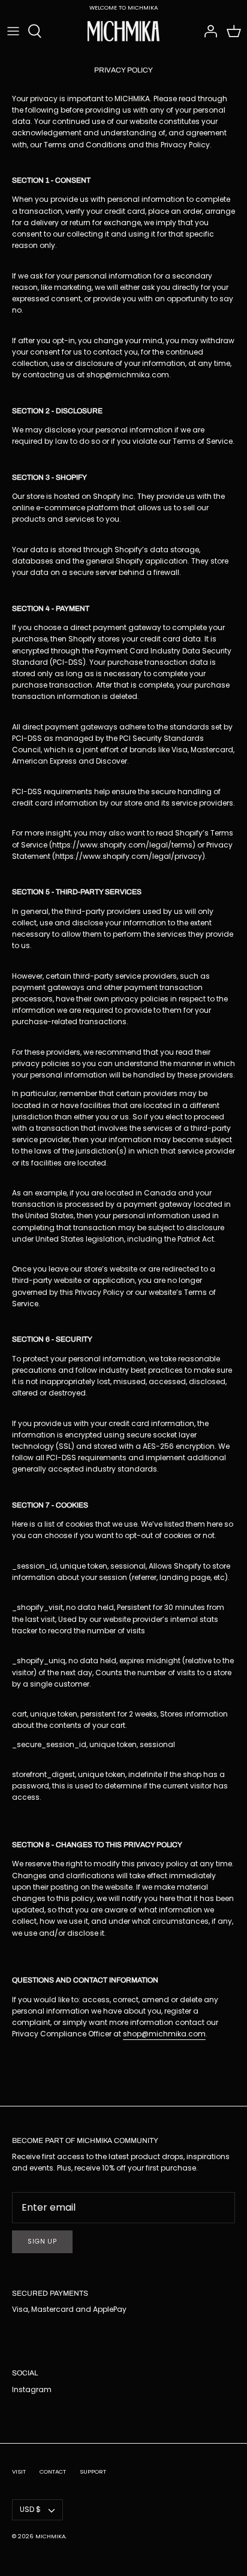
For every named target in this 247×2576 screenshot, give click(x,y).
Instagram (32, 2389)
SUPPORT (93, 2471)
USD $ (30, 2509)
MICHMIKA (50, 2536)
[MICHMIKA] (123, 31)
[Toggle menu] (13, 31)
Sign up (42, 2241)
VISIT (19, 2471)
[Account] (207, 31)
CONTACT (53, 2471)
